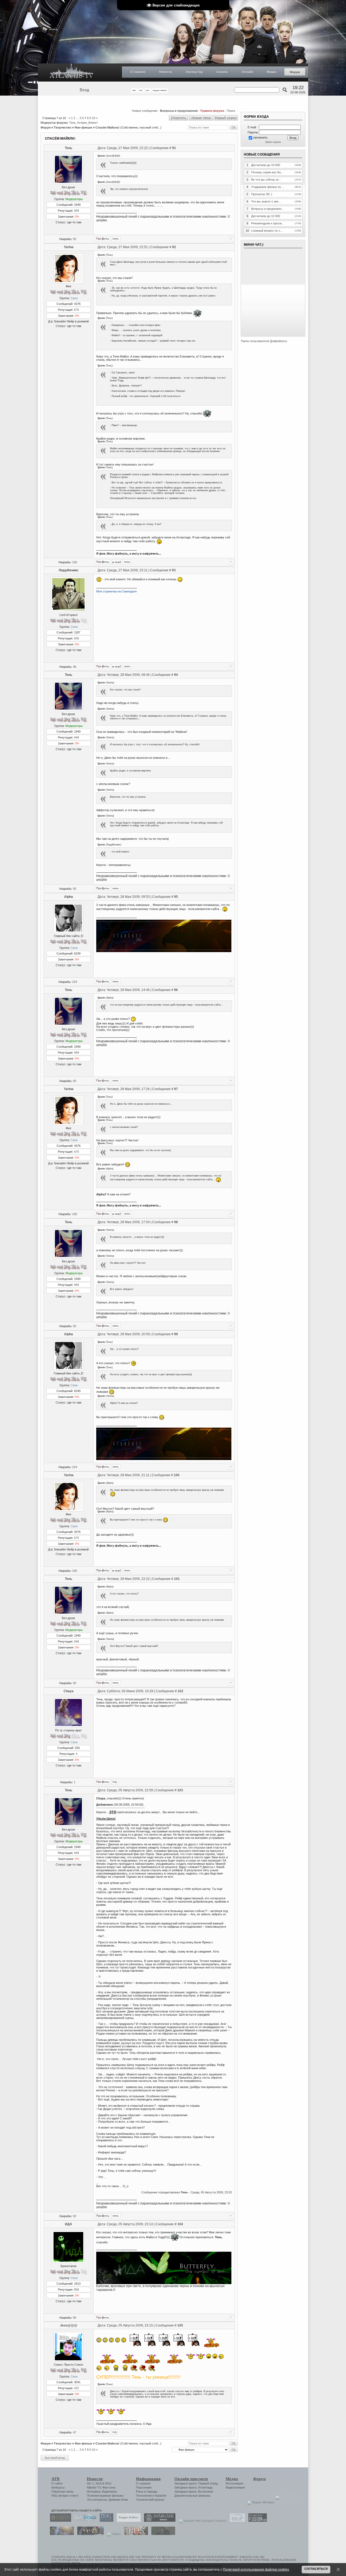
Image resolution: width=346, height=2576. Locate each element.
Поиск (231, 111)
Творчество (63, 127)
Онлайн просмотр (191, 2479)
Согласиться (316, 2569)
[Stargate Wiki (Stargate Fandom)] (201, 2521)
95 (176, 897)
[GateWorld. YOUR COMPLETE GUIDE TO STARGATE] (84, 2521)
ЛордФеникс (69, 570)
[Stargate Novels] (158, 2521)
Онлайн (247, 72)
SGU (108, 2483)
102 (180, 1691)
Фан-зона (109, 2487)
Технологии (144, 2496)
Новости (166, 72)
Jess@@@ (69, 2325)
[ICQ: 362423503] (114, 2432)
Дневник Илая (118, 2500)
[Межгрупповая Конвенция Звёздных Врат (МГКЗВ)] (61, 2534)
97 (176, 1089)
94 (176, 675)
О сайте (57, 2483)
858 (76, 2290)
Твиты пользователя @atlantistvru (264, 341)
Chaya (69, 1691)
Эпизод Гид (194, 72)
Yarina (69, 247)
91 (174, 148)
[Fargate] (135, 2534)
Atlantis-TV (94, 2487)
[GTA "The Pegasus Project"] (162, 2534)
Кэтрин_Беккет (87, 123)
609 (76, 638)
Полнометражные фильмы (105, 2496)
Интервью (94, 2491)
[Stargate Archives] (127, 2521)
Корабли (161, 2496)
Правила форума (212, 111)
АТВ (55, 2479)
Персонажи (144, 2487)
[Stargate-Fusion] (256, 2521)
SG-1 (90, 2483)
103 (180, 1790)
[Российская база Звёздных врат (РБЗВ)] (89, 2534)
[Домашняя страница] (116, 239)
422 (76, 2388)
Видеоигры (110, 2491)
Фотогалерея (234, 2483)
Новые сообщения (145, 111)
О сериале (138, 72)
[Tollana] (112, 2534)
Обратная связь (62, 2491)
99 (176, 1334)
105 (180, 2325)
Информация (148, 2479)
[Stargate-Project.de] (236, 2521)
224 (75, 982)
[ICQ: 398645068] (114, 1782)
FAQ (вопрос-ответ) (65, 2496)
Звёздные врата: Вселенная (194, 2491)
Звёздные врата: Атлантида (193, 2487)
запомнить (260, 137)
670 (76, 310)
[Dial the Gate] (105, 2521)
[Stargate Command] (59, 2521)
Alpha (69, 897)
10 (94, 118)
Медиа (272, 72)
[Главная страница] (72, 73)
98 (176, 1222)
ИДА (69, 2224)
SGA (98, 2483)
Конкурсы (58, 2487)
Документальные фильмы (192, 2496)
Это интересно (97, 2500)
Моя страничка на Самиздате (117, 591)
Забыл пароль (273, 142)
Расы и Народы (147, 2491)
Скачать (222, 72)
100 (75, 562)
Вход (84, 90)
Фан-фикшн (83, 127)
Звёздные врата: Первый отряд (196, 2483)
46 (75, 667)
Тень (72, 123)
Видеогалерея (235, 2487)
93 (174, 570)
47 (75, 2432)
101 (177, 1579)
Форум (295, 72)
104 (180, 2224)
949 (76, 211)
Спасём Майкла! (107, 127)
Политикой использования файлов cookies (256, 2569)
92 (75, 239)
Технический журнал (150, 2500)
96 (176, 990)
